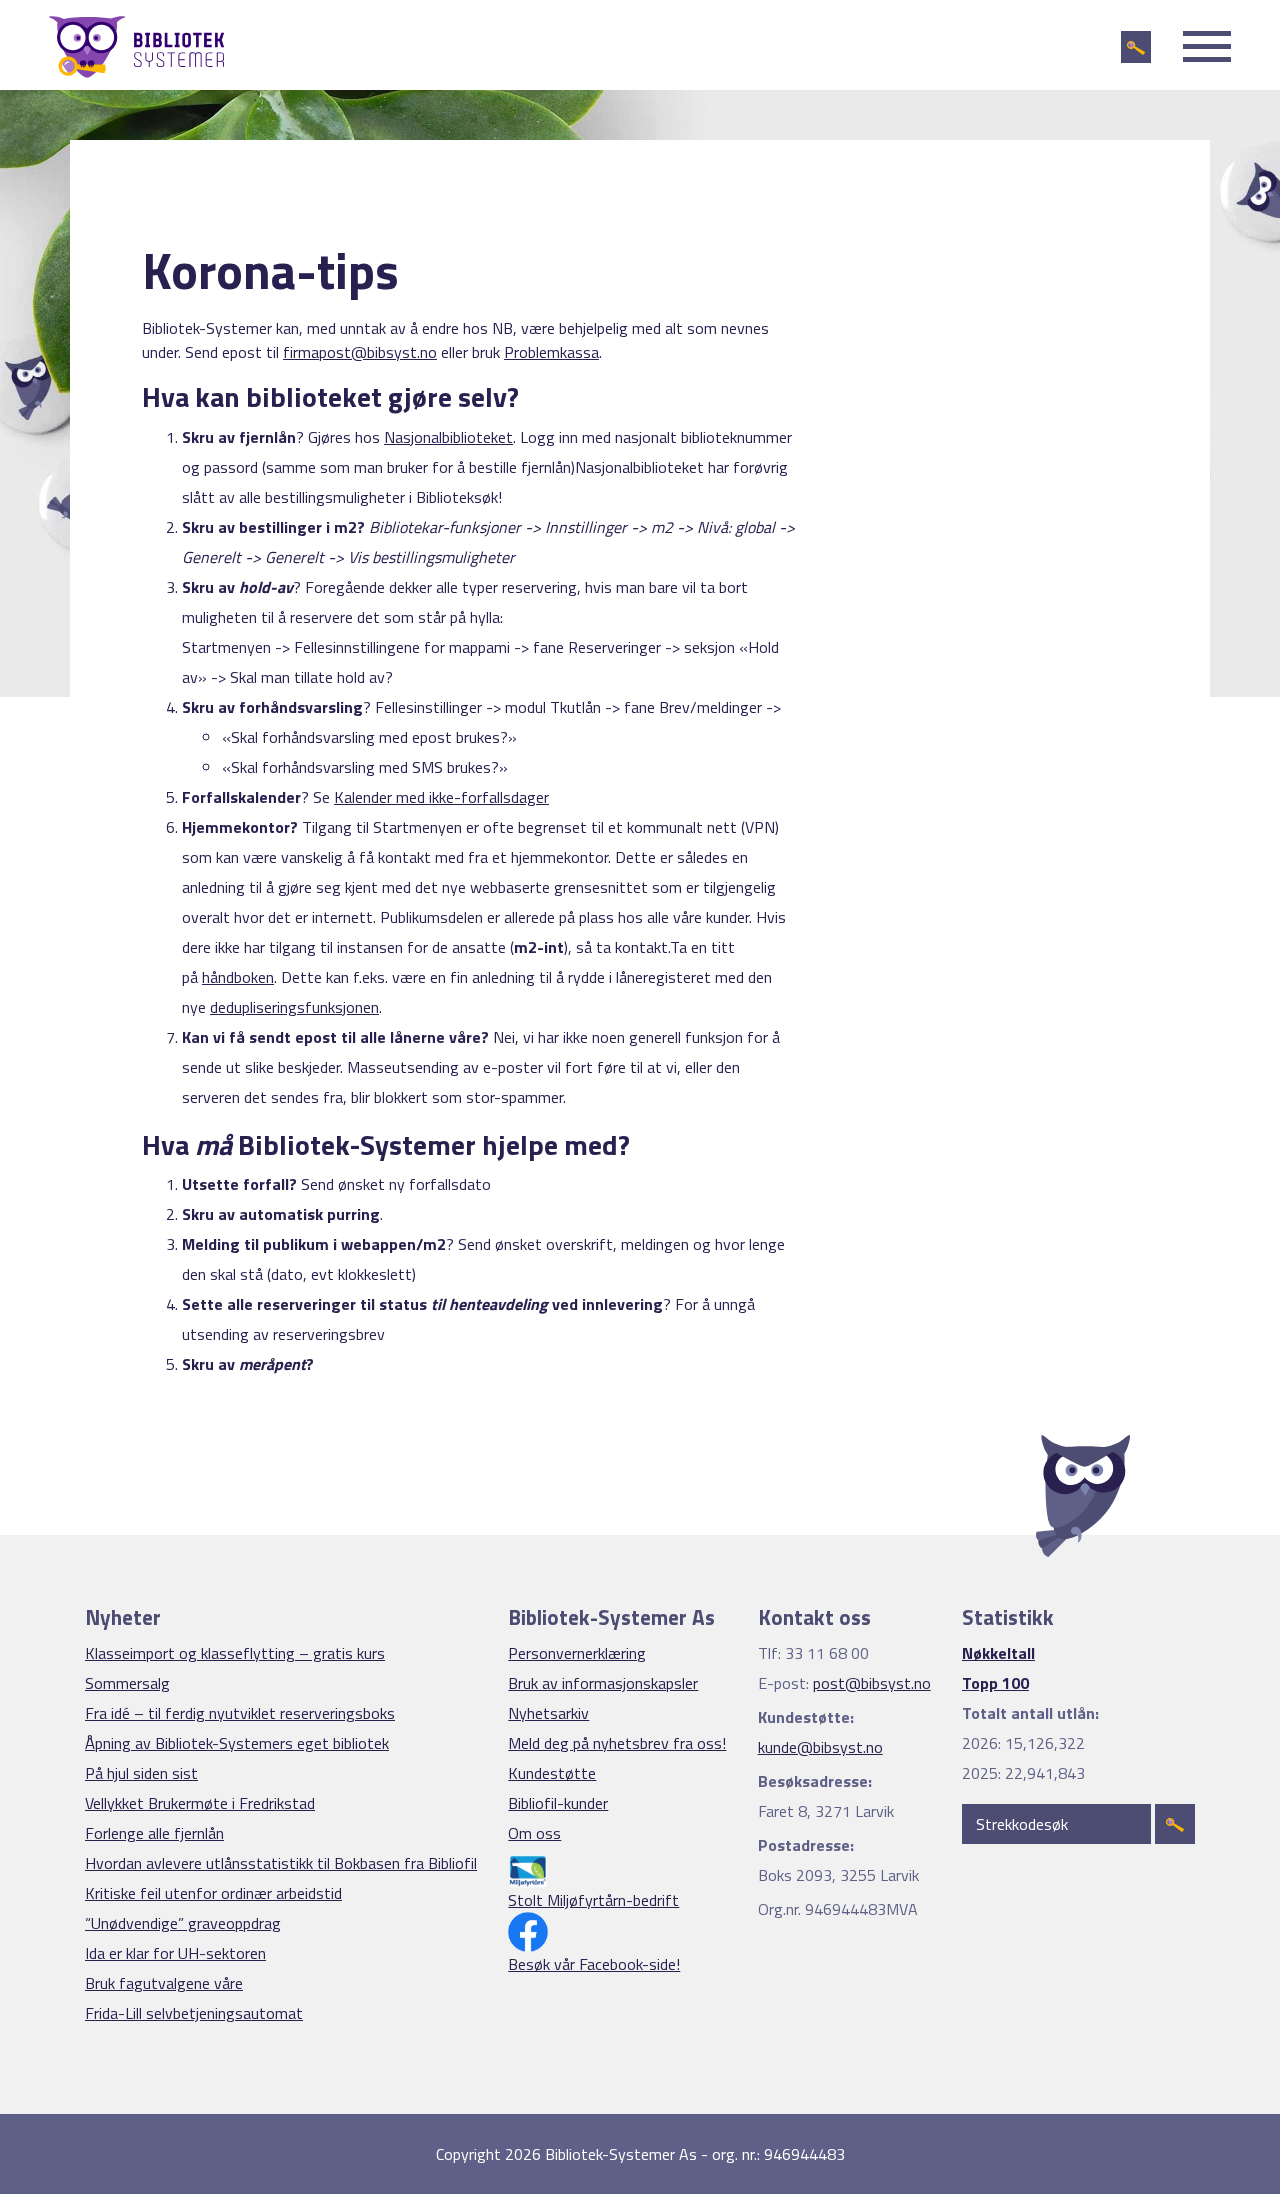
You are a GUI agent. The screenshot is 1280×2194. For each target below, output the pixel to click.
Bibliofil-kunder (558, 1803)
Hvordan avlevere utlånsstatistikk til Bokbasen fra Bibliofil (281, 1863)
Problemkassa (551, 352)
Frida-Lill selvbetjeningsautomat (194, 2013)
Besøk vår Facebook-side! (594, 1964)
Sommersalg (127, 1683)
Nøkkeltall (998, 1653)
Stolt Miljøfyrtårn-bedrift (593, 1900)
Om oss (534, 1833)
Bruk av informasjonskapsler (603, 1683)
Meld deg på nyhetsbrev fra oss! (617, 1743)
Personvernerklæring (577, 1653)
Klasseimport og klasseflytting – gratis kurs (235, 1653)
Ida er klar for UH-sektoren (175, 1953)
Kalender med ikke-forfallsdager (441, 797)
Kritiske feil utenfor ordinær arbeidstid (213, 1893)
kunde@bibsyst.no (820, 1747)
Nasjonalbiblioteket (448, 437)
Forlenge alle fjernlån (154, 1833)
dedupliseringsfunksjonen (294, 1007)
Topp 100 (995, 1683)
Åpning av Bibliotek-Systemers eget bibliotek (237, 1743)
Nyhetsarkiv (548, 1713)
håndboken (238, 977)
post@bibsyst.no (872, 1683)
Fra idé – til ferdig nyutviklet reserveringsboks (240, 1713)
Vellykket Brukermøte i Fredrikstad (200, 1803)
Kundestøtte (552, 1773)
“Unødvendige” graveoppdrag (183, 1923)
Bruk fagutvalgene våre (164, 1983)
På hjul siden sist (141, 1773)
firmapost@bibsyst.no (360, 352)
